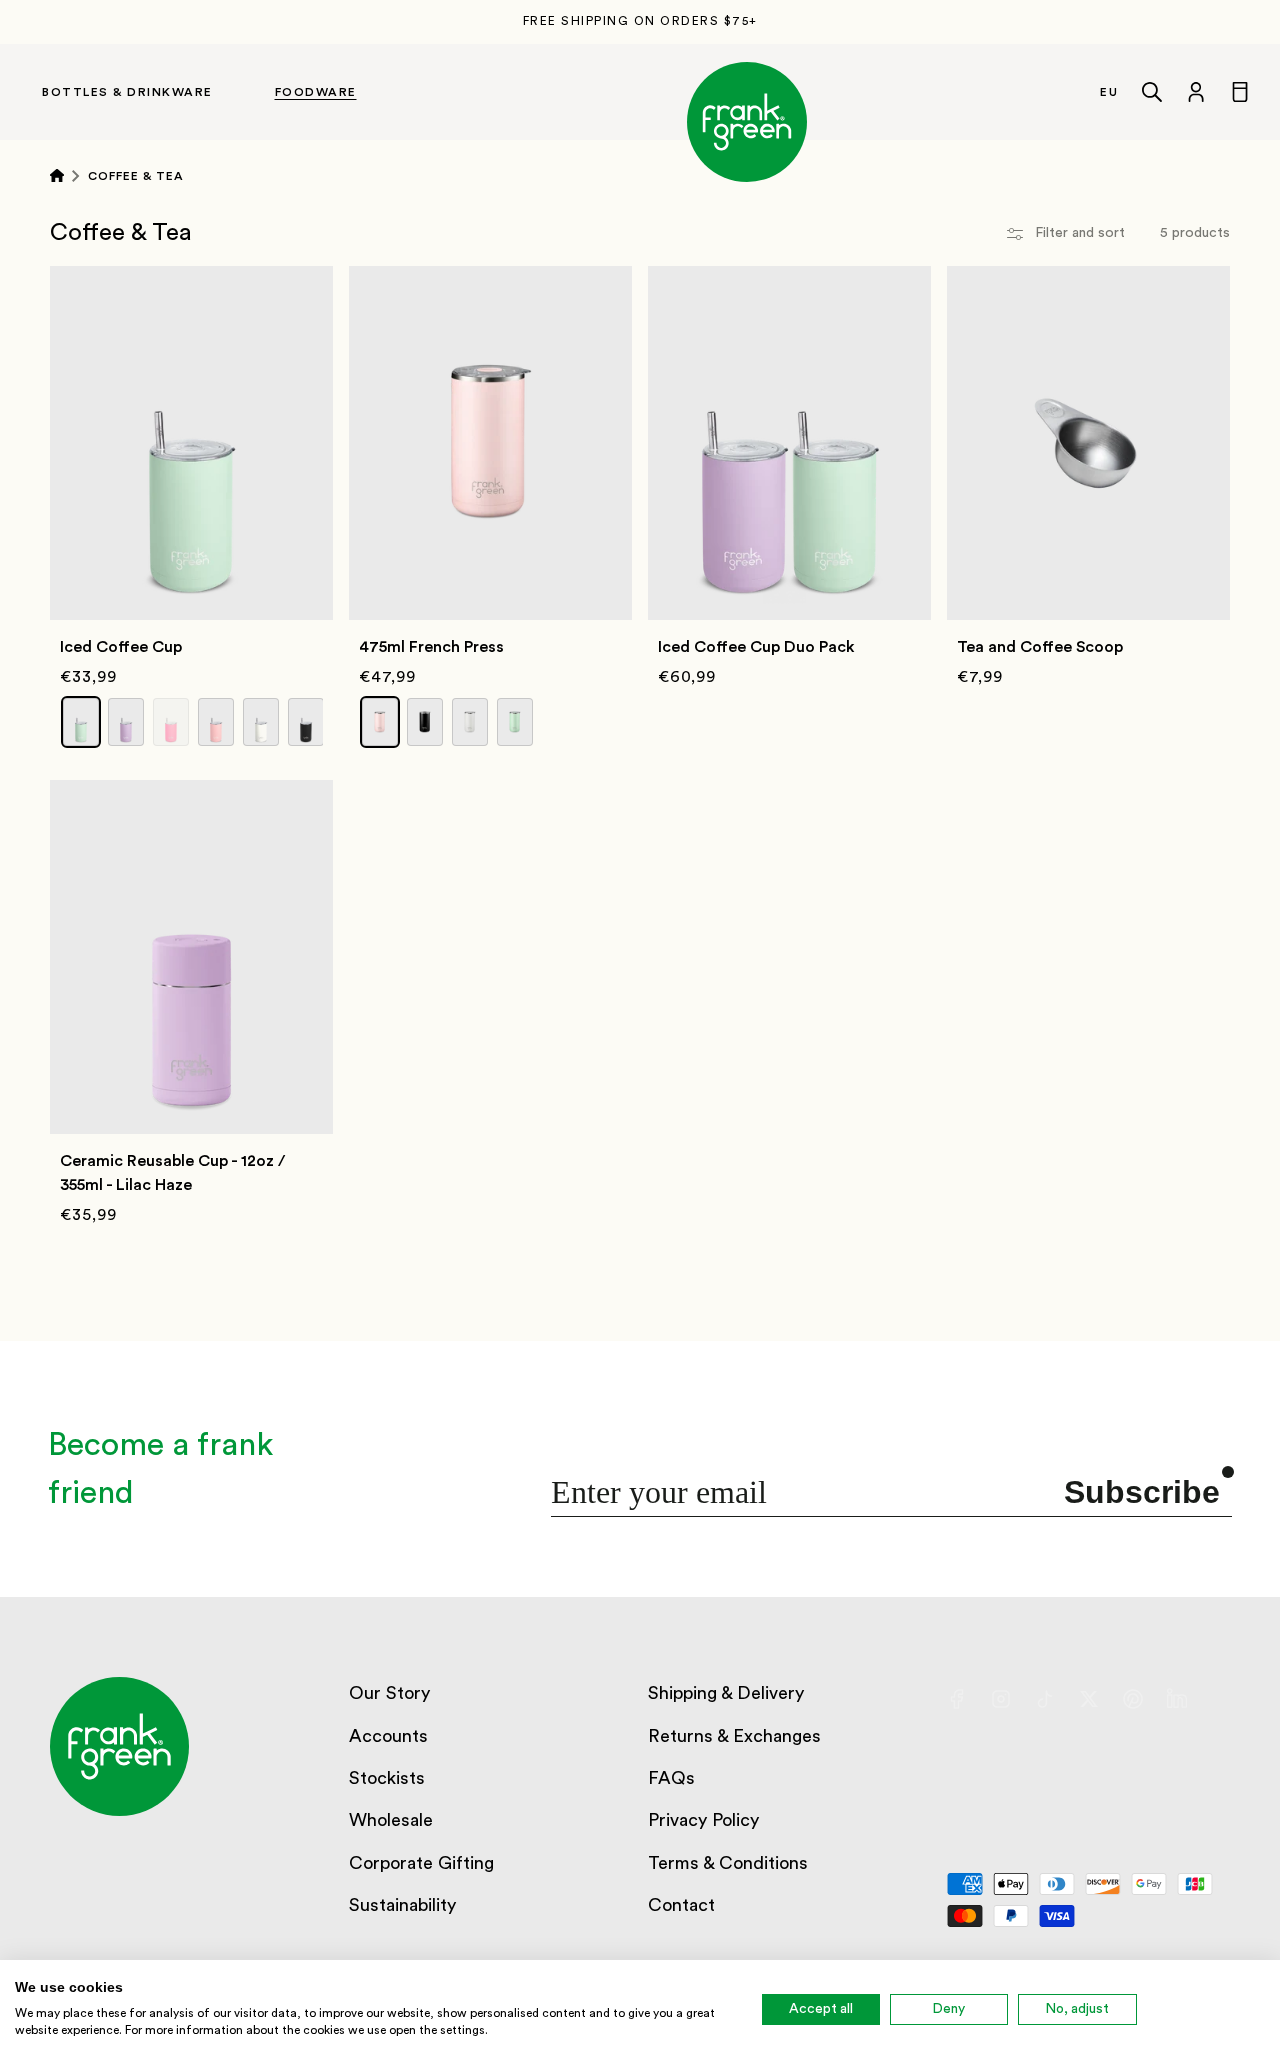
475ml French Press (431, 647)
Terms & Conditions (728, 1863)
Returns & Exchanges (734, 1736)
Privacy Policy (703, 1820)
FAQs (671, 1778)
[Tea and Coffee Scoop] (1088, 359)
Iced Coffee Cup (121, 647)
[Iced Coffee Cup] (191, 359)
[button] (146, 92)
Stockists (387, 1778)
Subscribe (1142, 1492)
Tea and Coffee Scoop (1040, 647)
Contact (681, 1905)
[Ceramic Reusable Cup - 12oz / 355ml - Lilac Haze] (191, 873)
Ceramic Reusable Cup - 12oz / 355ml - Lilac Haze (172, 1173)
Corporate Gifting (421, 1863)
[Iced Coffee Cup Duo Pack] (789, 359)
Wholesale (391, 1820)
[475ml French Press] (490, 359)
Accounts (388, 1736)
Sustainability (402, 1905)
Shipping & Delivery (726, 1693)
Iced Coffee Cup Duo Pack (756, 647)
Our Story (389, 1693)
